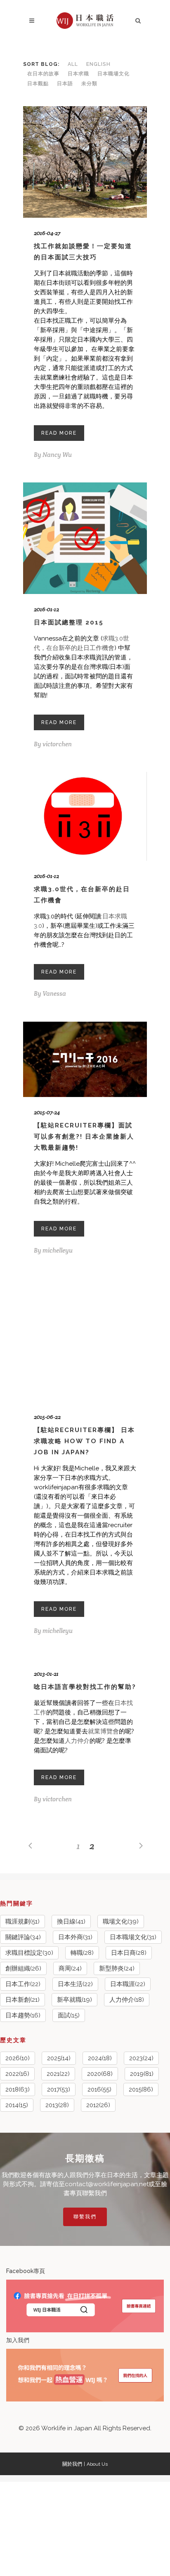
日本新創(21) (22, 2000)
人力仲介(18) (127, 2000)
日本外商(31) (75, 1937)
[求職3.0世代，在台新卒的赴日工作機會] (85, 816)
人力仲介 (77, 1741)
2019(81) (142, 2074)
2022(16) (17, 2074)
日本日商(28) (129, 1953)
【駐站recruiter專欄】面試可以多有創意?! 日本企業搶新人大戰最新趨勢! (84, 1137)
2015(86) (141, 2089)
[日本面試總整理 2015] (85, 538)
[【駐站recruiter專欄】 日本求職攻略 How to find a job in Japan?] (85, 1340)
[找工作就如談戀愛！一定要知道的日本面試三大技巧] (85, 162)
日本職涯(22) (128, 1984)
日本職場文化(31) (133, 1937)
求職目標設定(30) (29, 1953)
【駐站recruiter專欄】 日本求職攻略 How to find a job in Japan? (84, 1441)
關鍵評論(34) (23, 1937)
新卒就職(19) (74, 2000)
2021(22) (58, 2074)
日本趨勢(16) (23, 2015)
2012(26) (98, 2105)
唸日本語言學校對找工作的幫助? (85, 1687)
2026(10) (18, 2058)
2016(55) (99, 2089)
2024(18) (100, 2058)
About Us (97, 2464)
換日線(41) (71, 1922)
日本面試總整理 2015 (69, 622)
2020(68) (100, 2074)
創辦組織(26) (23, 1968)
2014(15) (17, 2105)
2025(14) (59, 2058)
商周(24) (70, 1968)
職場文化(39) (121, 1922)
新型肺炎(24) (117, 1968)
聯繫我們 (85, 2217)
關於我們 (72, 2464)
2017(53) (59, 2089)
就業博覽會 (103, 1731)
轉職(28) (82, 1953)
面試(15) (69, 2015)
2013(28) (57, 2105)
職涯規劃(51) (22, 1922)
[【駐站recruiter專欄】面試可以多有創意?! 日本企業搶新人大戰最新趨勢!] (85, 1059)
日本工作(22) (23, 1984)
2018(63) (18, 2089)
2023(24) (141, 2058)
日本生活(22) (75, 1984)
